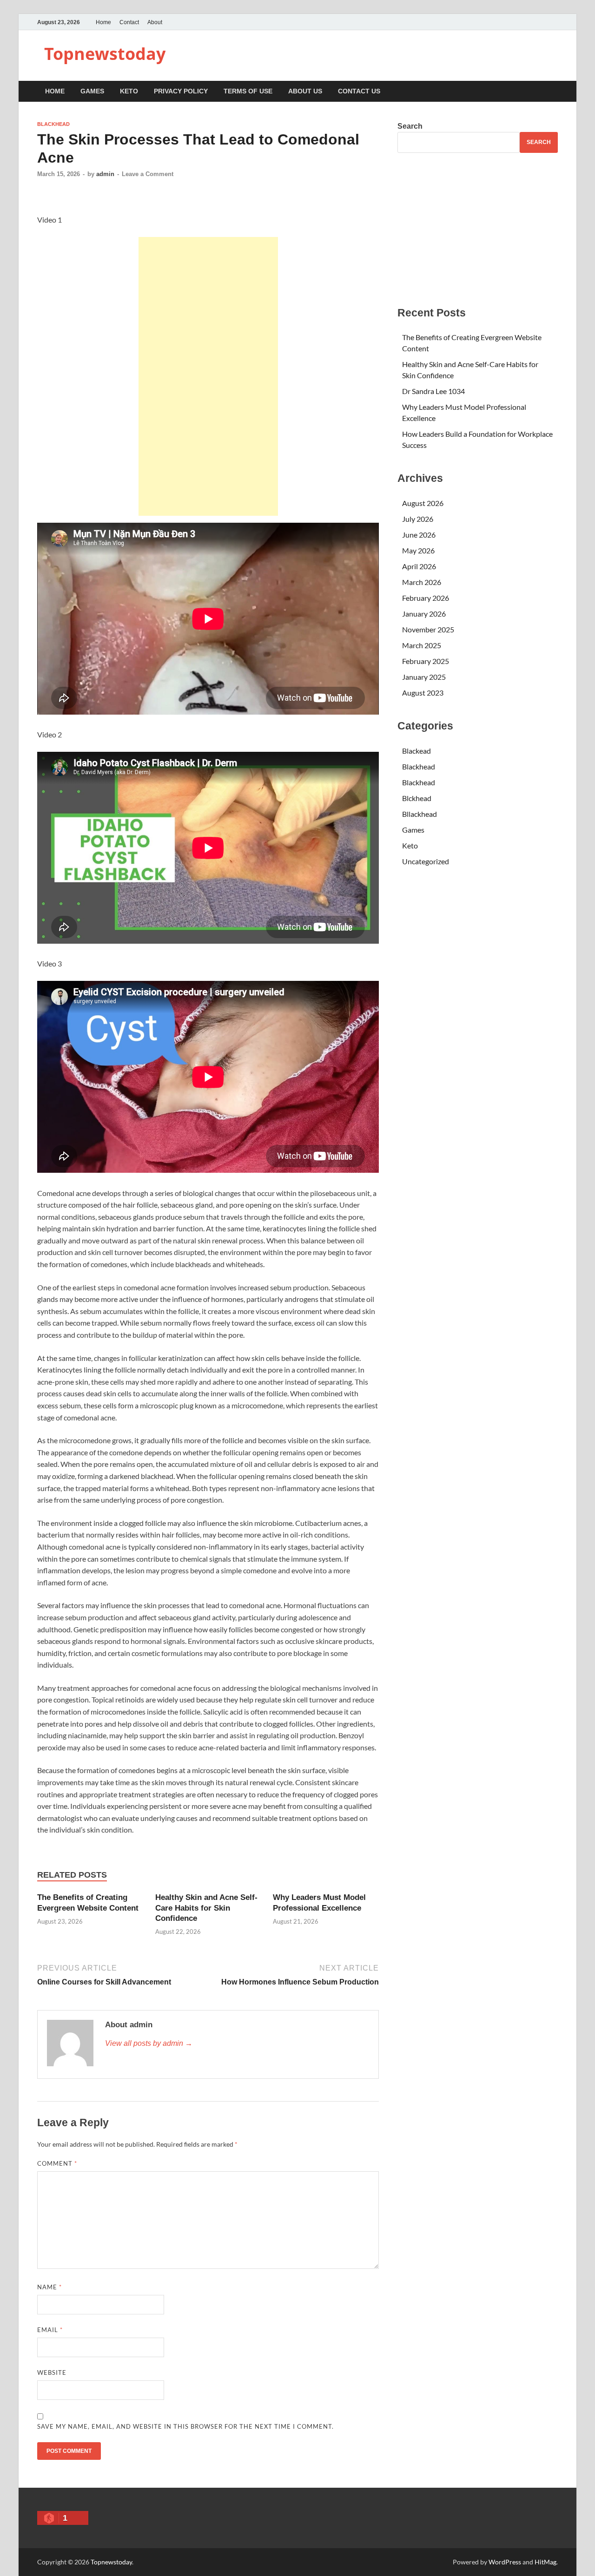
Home (103, 22)
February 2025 (426, 661)
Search (410, 126)
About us (305, 91)
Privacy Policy (181, 91)
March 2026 (422, 582)
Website (52, 2372)
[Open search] (553, 92)
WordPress (505, 2562)
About (155, 22)
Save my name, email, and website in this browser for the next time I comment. (185, 2426)
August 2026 (423, 503)
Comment (57, 2163)
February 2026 (426, 598)
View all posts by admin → (149, 2043)
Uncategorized (426, 861)
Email (50, 2330)
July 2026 (418, 519)
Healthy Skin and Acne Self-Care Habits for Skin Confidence (206, 1908)
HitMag (545, 2562)
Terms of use (248, 91)
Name (50, 2287)
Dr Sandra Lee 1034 (433, 391)
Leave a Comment (148, 174)
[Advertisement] (208, 376)
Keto (129, 91)
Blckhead (417, 798)
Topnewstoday (105, 54)
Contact (129, 22)
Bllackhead (420, 814)
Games (92, 91)
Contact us (359, 91)
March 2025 (422, 645)
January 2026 (424, 614)
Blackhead (53, 124)
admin (105, 174)
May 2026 (418, 550)
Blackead (416, 751)
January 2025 (424, 677)
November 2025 (428, 629)
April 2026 (419, 566)
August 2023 (423, 693)
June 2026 (419, 535)
